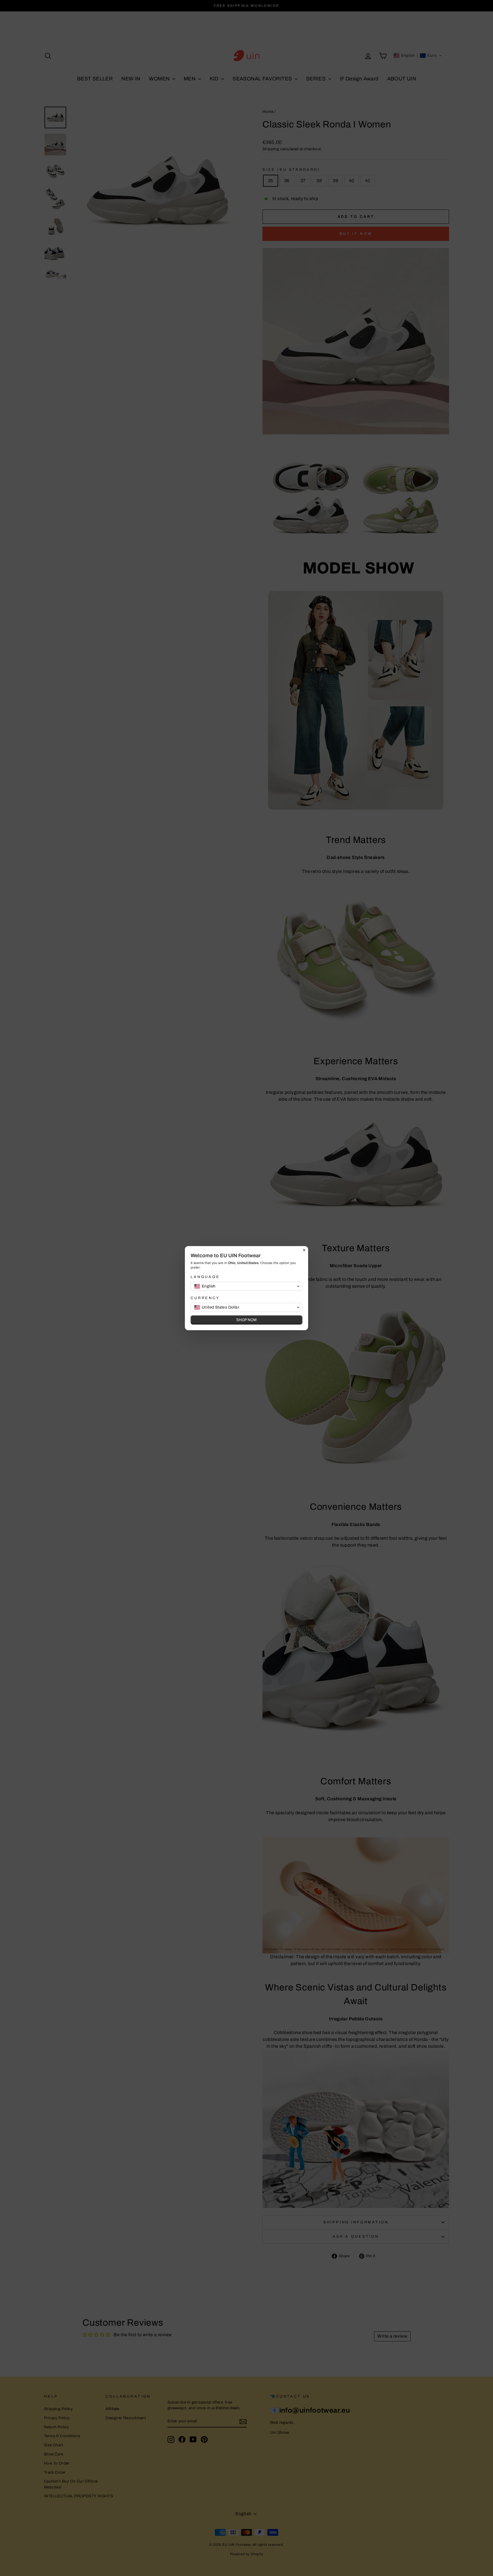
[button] (246, 1286)
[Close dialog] (304, 1250)
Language (205, 1277)
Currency (205, 1298)
